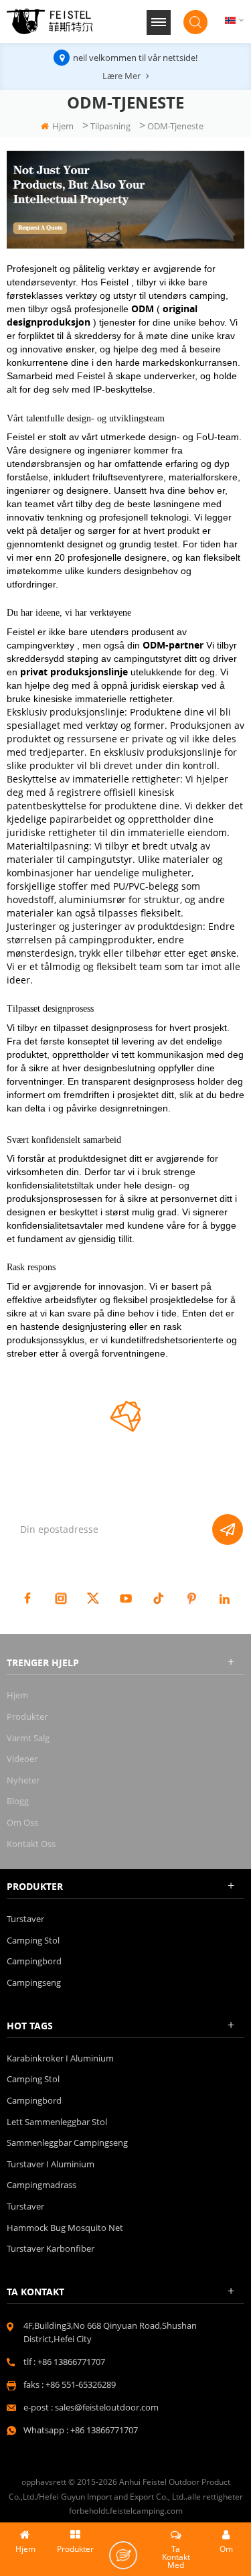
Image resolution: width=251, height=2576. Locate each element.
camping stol (33, 1940)
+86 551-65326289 (81, 2384)
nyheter (23, 1780)
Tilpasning (110, 126)
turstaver (25, 1919)
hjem (63, 126)
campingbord (34, 1961)
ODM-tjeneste (175, 126)
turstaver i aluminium (51, 2164)
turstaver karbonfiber (51, 2248)
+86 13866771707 (71, 2362)
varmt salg (28, 1738)
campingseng (34, 1982)
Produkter (27, 1716)
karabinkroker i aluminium (60, 2058)
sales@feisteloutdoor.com (107, 2407)
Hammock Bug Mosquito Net (65, 2228)
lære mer (121, 76)
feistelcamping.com (146, 2511)
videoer (22, 1759)
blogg (18, 1801)
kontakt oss (31, 1844)
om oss (22, 1822)
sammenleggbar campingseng (67, 2143)
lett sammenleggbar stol (57, 2122)
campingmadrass (41, 2185)
